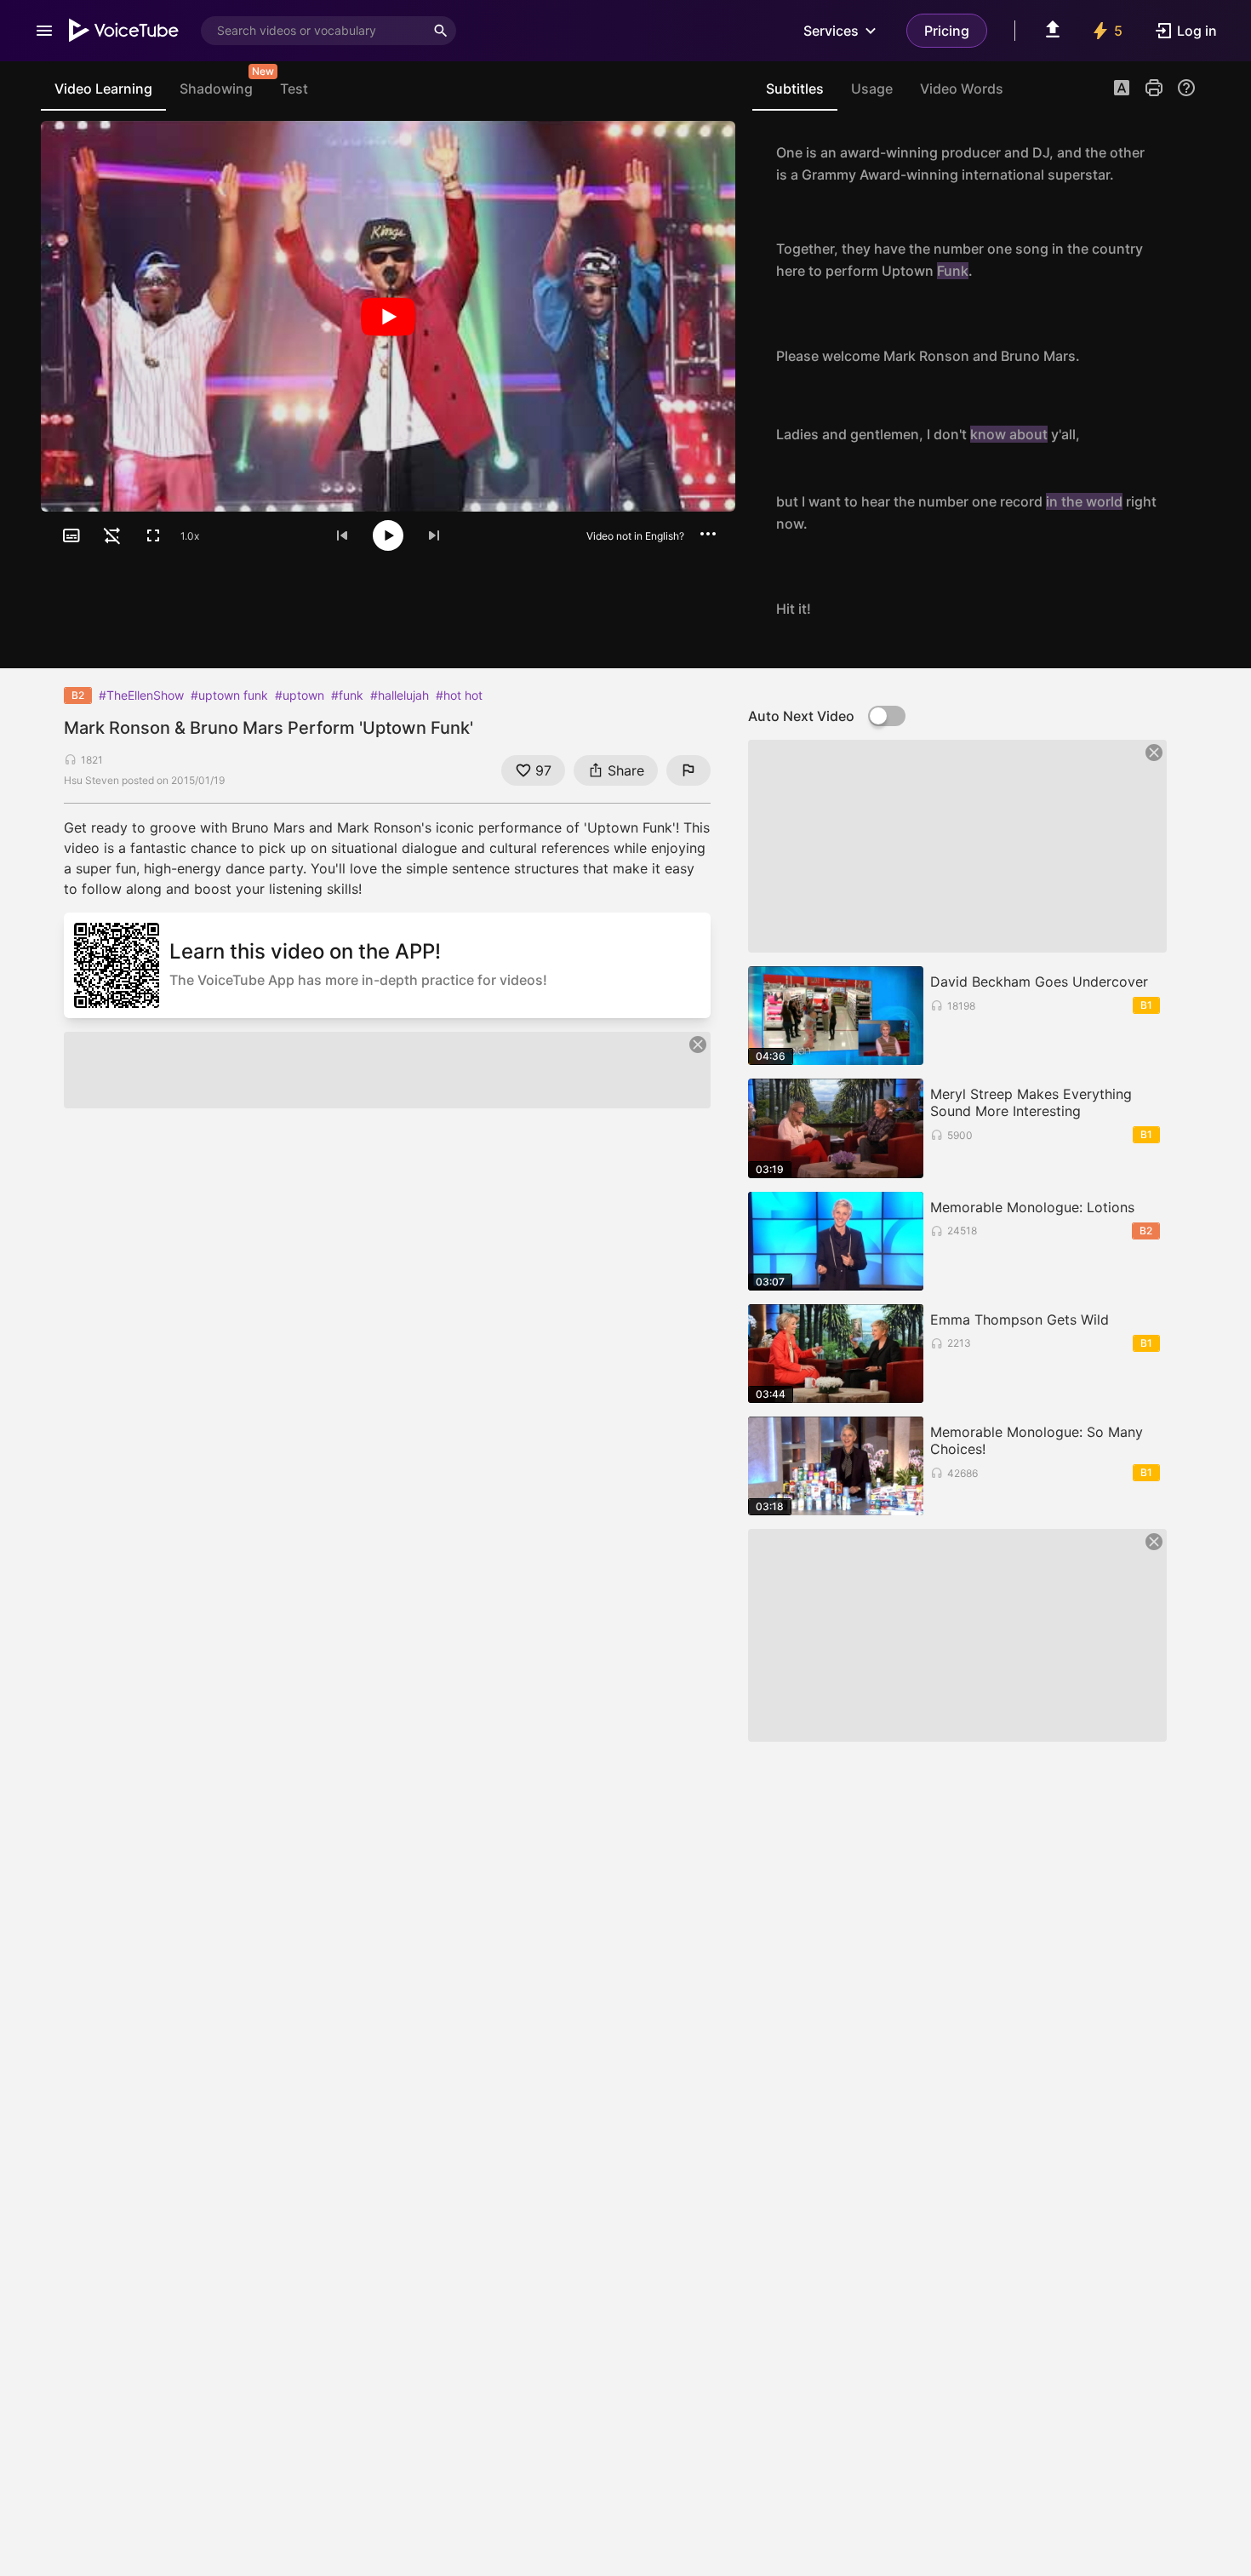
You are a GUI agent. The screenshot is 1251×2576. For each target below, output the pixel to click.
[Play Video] (388, 316)
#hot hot (459, 695)
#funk (347, 695)
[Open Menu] (44, 31)
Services (831, 31)
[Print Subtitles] (1154, 88)
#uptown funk (229, 695)
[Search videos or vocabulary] (441, 31)
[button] (1122, 89)
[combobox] (313, 31)
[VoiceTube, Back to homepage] (124, 31)
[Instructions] (1186, 88)
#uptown (300, 695)
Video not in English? (635, 536)
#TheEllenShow (141, 695)
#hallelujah (400, 695)
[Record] (1178, 163)
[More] (708, 534)
